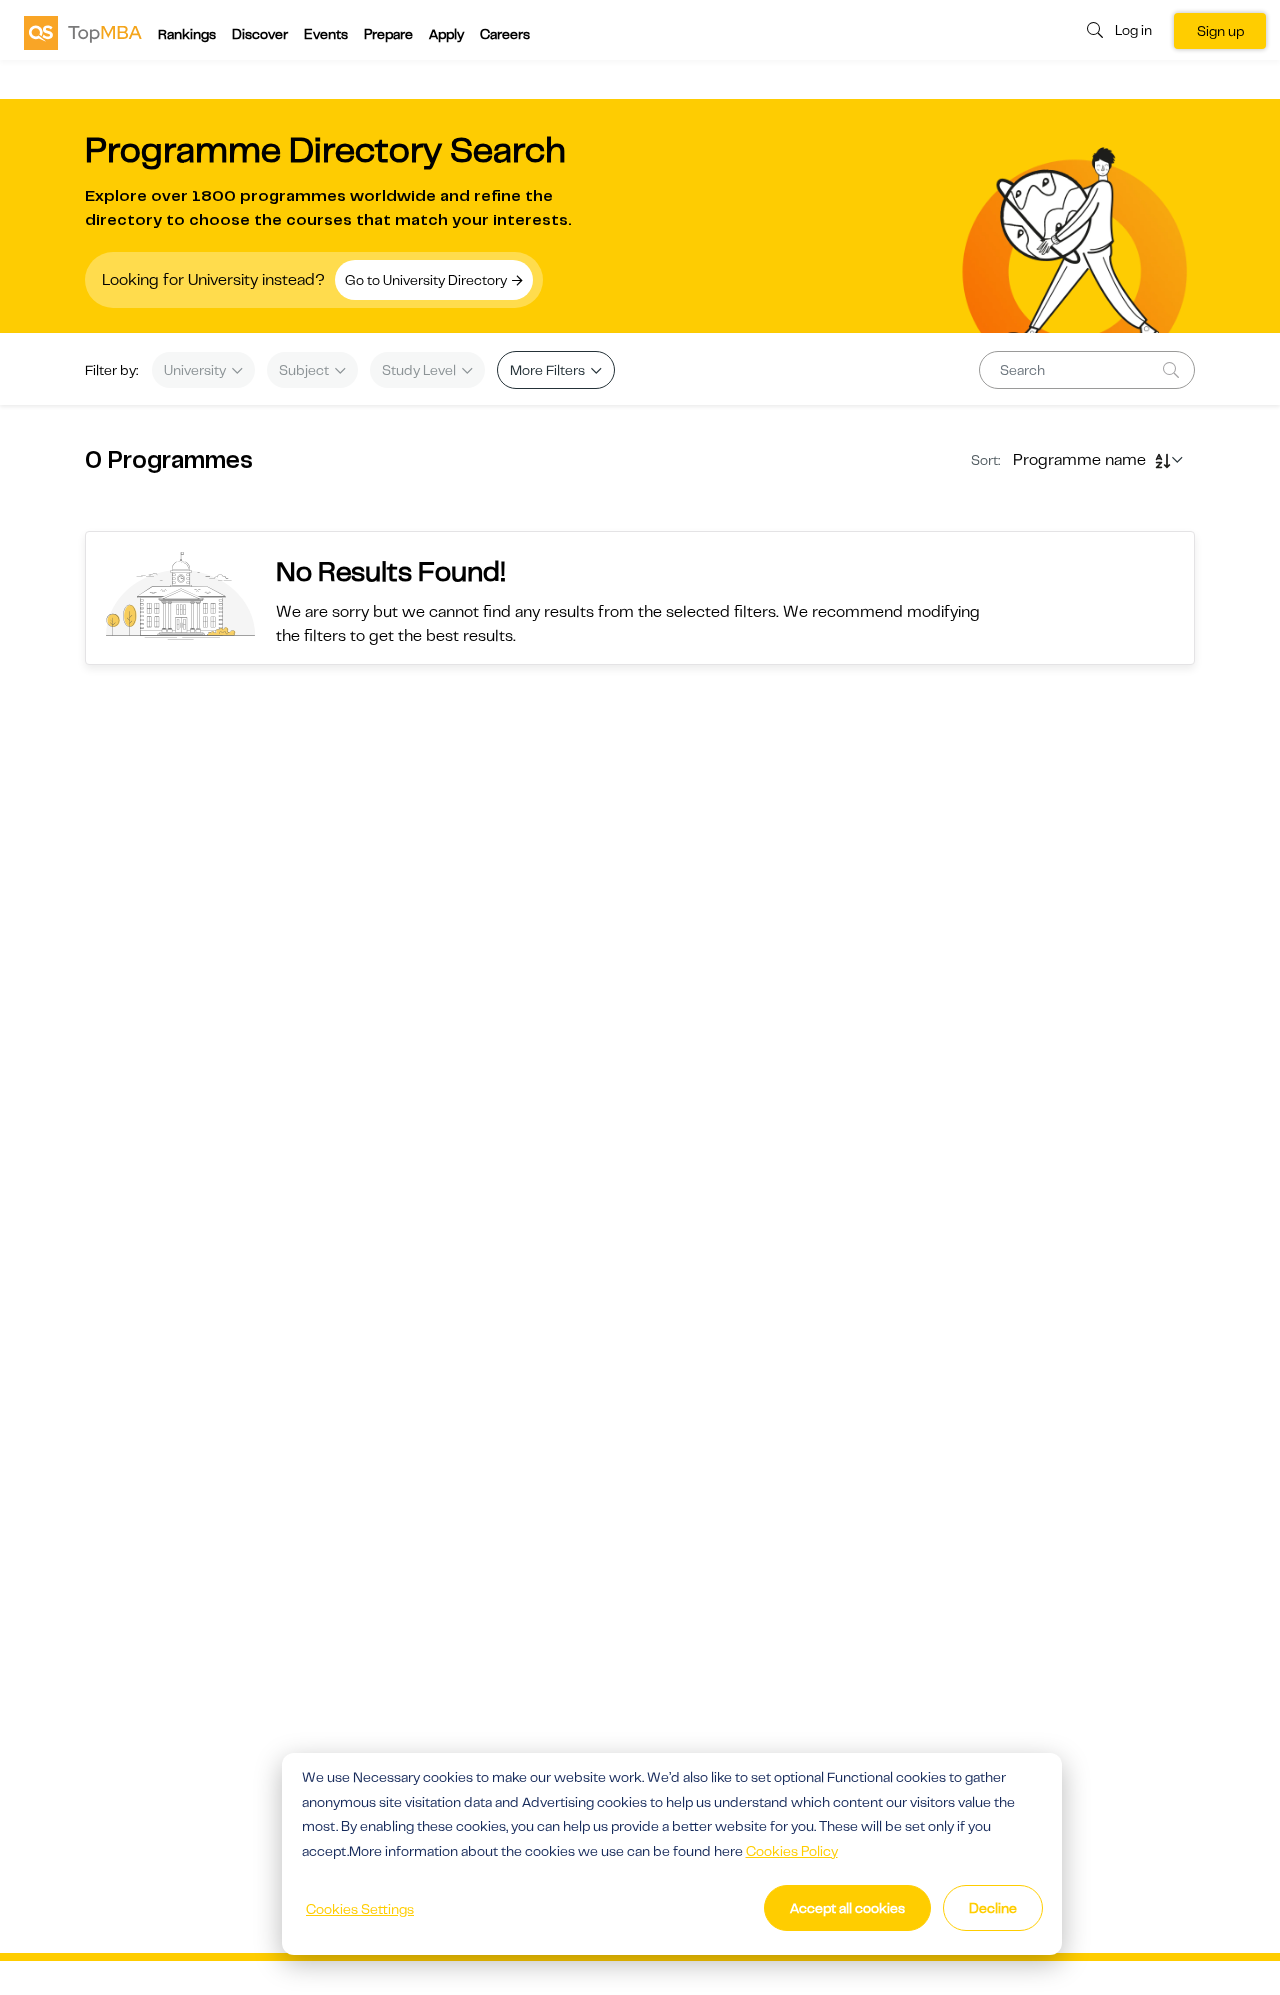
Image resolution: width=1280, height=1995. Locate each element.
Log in (1133, 30)
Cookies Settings (360, 1909)
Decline (993, 1908)
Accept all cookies (847, 1908)
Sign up (1220, 31)
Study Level (420, 370)
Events (326, 34)
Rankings (187, 34)
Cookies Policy (792, 1851)
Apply (446, 34)
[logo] (83, 32)
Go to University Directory (427, 280)
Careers (505, 34)
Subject (305, 370)
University (196, 370)
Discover (260, 34)
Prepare (388, 34)
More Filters (549, 370)
